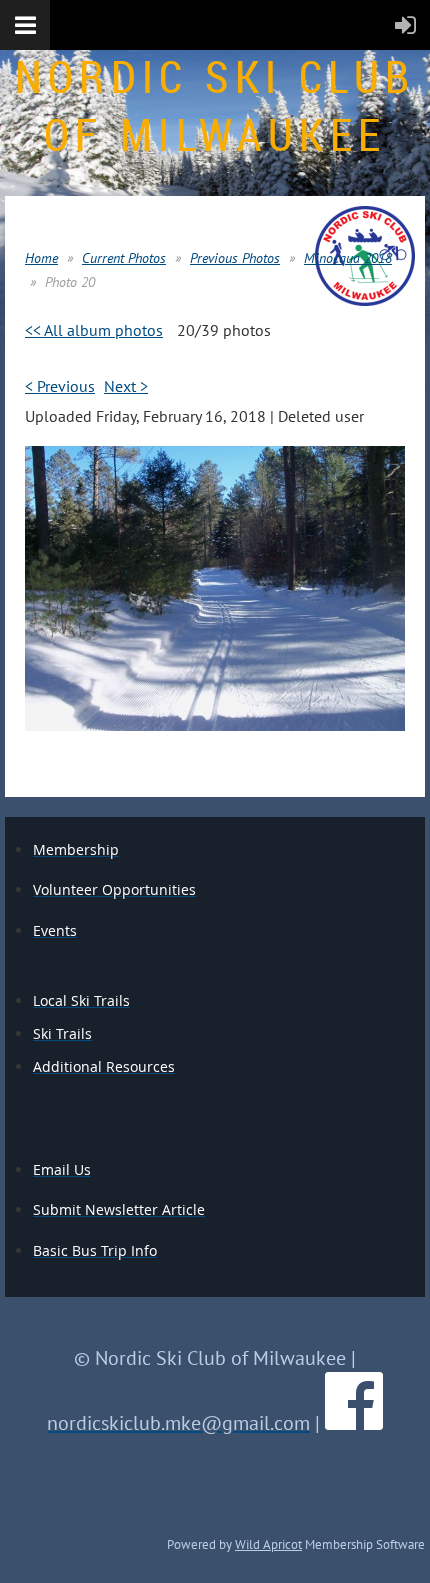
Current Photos (124, 258)
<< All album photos (94, 330)
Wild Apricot (268, 1544)
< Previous (60, 386)
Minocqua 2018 (348, 258)
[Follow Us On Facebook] (354, 1423)
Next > (126, 386)
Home (41, 258)
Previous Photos (235, 258)
